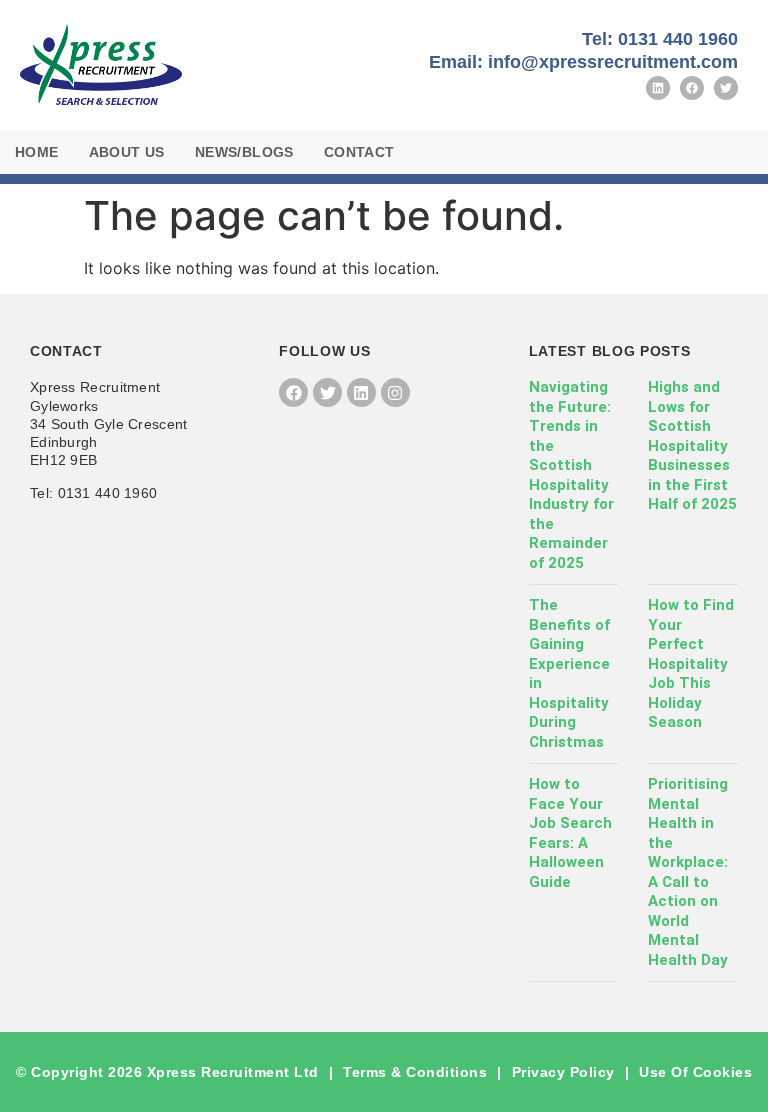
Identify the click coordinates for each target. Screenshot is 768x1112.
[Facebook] (692, 88)
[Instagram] (395, 392)
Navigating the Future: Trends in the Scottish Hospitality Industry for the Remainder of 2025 (571, 475)
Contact (359, 152)
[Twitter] (726, 88)
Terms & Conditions (415, 1072)
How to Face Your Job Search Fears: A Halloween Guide (570, 833)
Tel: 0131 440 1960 (660, 39)
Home (37, 152)
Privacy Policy (563, 1072)
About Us (127, 152)
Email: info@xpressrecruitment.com (583, 62)
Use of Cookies (695, 1072)
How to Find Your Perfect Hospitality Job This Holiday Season (691, 663)
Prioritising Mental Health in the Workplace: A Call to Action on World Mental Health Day (688, 872)
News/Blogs (244, 152)
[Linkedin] (658, 88)
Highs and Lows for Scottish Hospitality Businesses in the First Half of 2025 (692, 445)
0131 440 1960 (108, 493)
